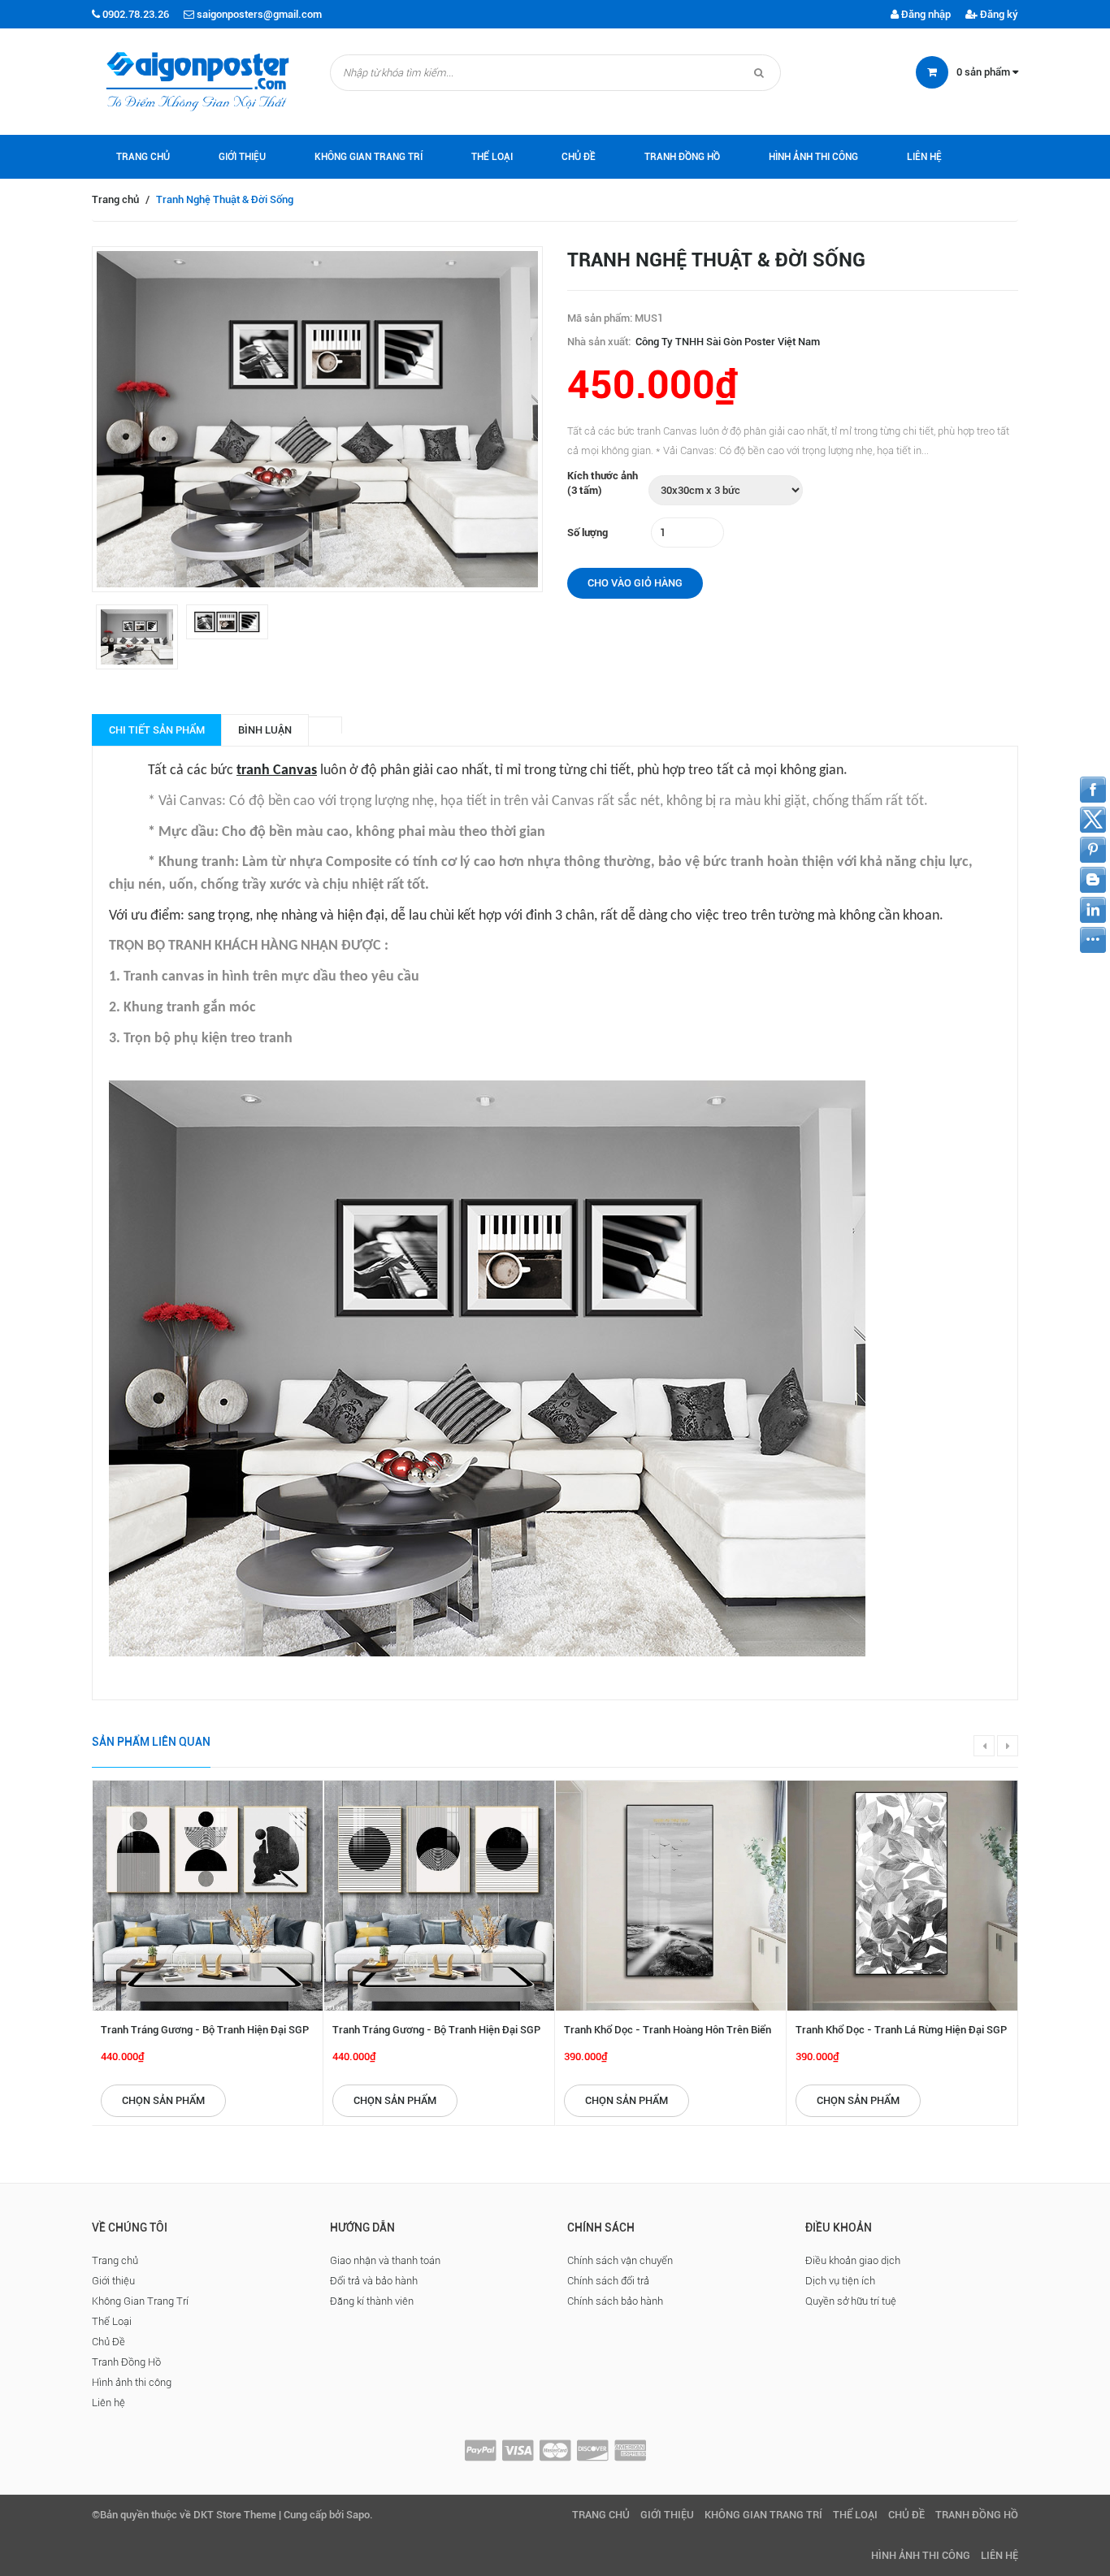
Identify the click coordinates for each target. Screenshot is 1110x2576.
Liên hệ (924, 157)
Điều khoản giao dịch (853, 2260)
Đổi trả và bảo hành (374, 2281)
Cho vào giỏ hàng (635, 583)
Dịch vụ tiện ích (840, 2281)
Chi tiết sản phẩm (157, 730)
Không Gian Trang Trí (369, 157)
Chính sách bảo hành (615, 2301)
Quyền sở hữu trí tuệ (851, 2301)
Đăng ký (998, 14)
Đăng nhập (925, 14)
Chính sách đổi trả (608, 2281)
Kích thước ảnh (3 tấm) (603, 483)
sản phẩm (984, 72)
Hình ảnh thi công (813, 157)
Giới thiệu (242, 157)
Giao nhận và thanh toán (385, 2260)
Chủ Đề (579, 157)
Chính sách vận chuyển (620, 2260)
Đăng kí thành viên (372, 2301)
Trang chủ (143, 157)
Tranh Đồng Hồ (682, 157)
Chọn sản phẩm (163, 2100)
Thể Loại (492, 157)
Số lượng (588, 533)
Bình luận (265, 730)
